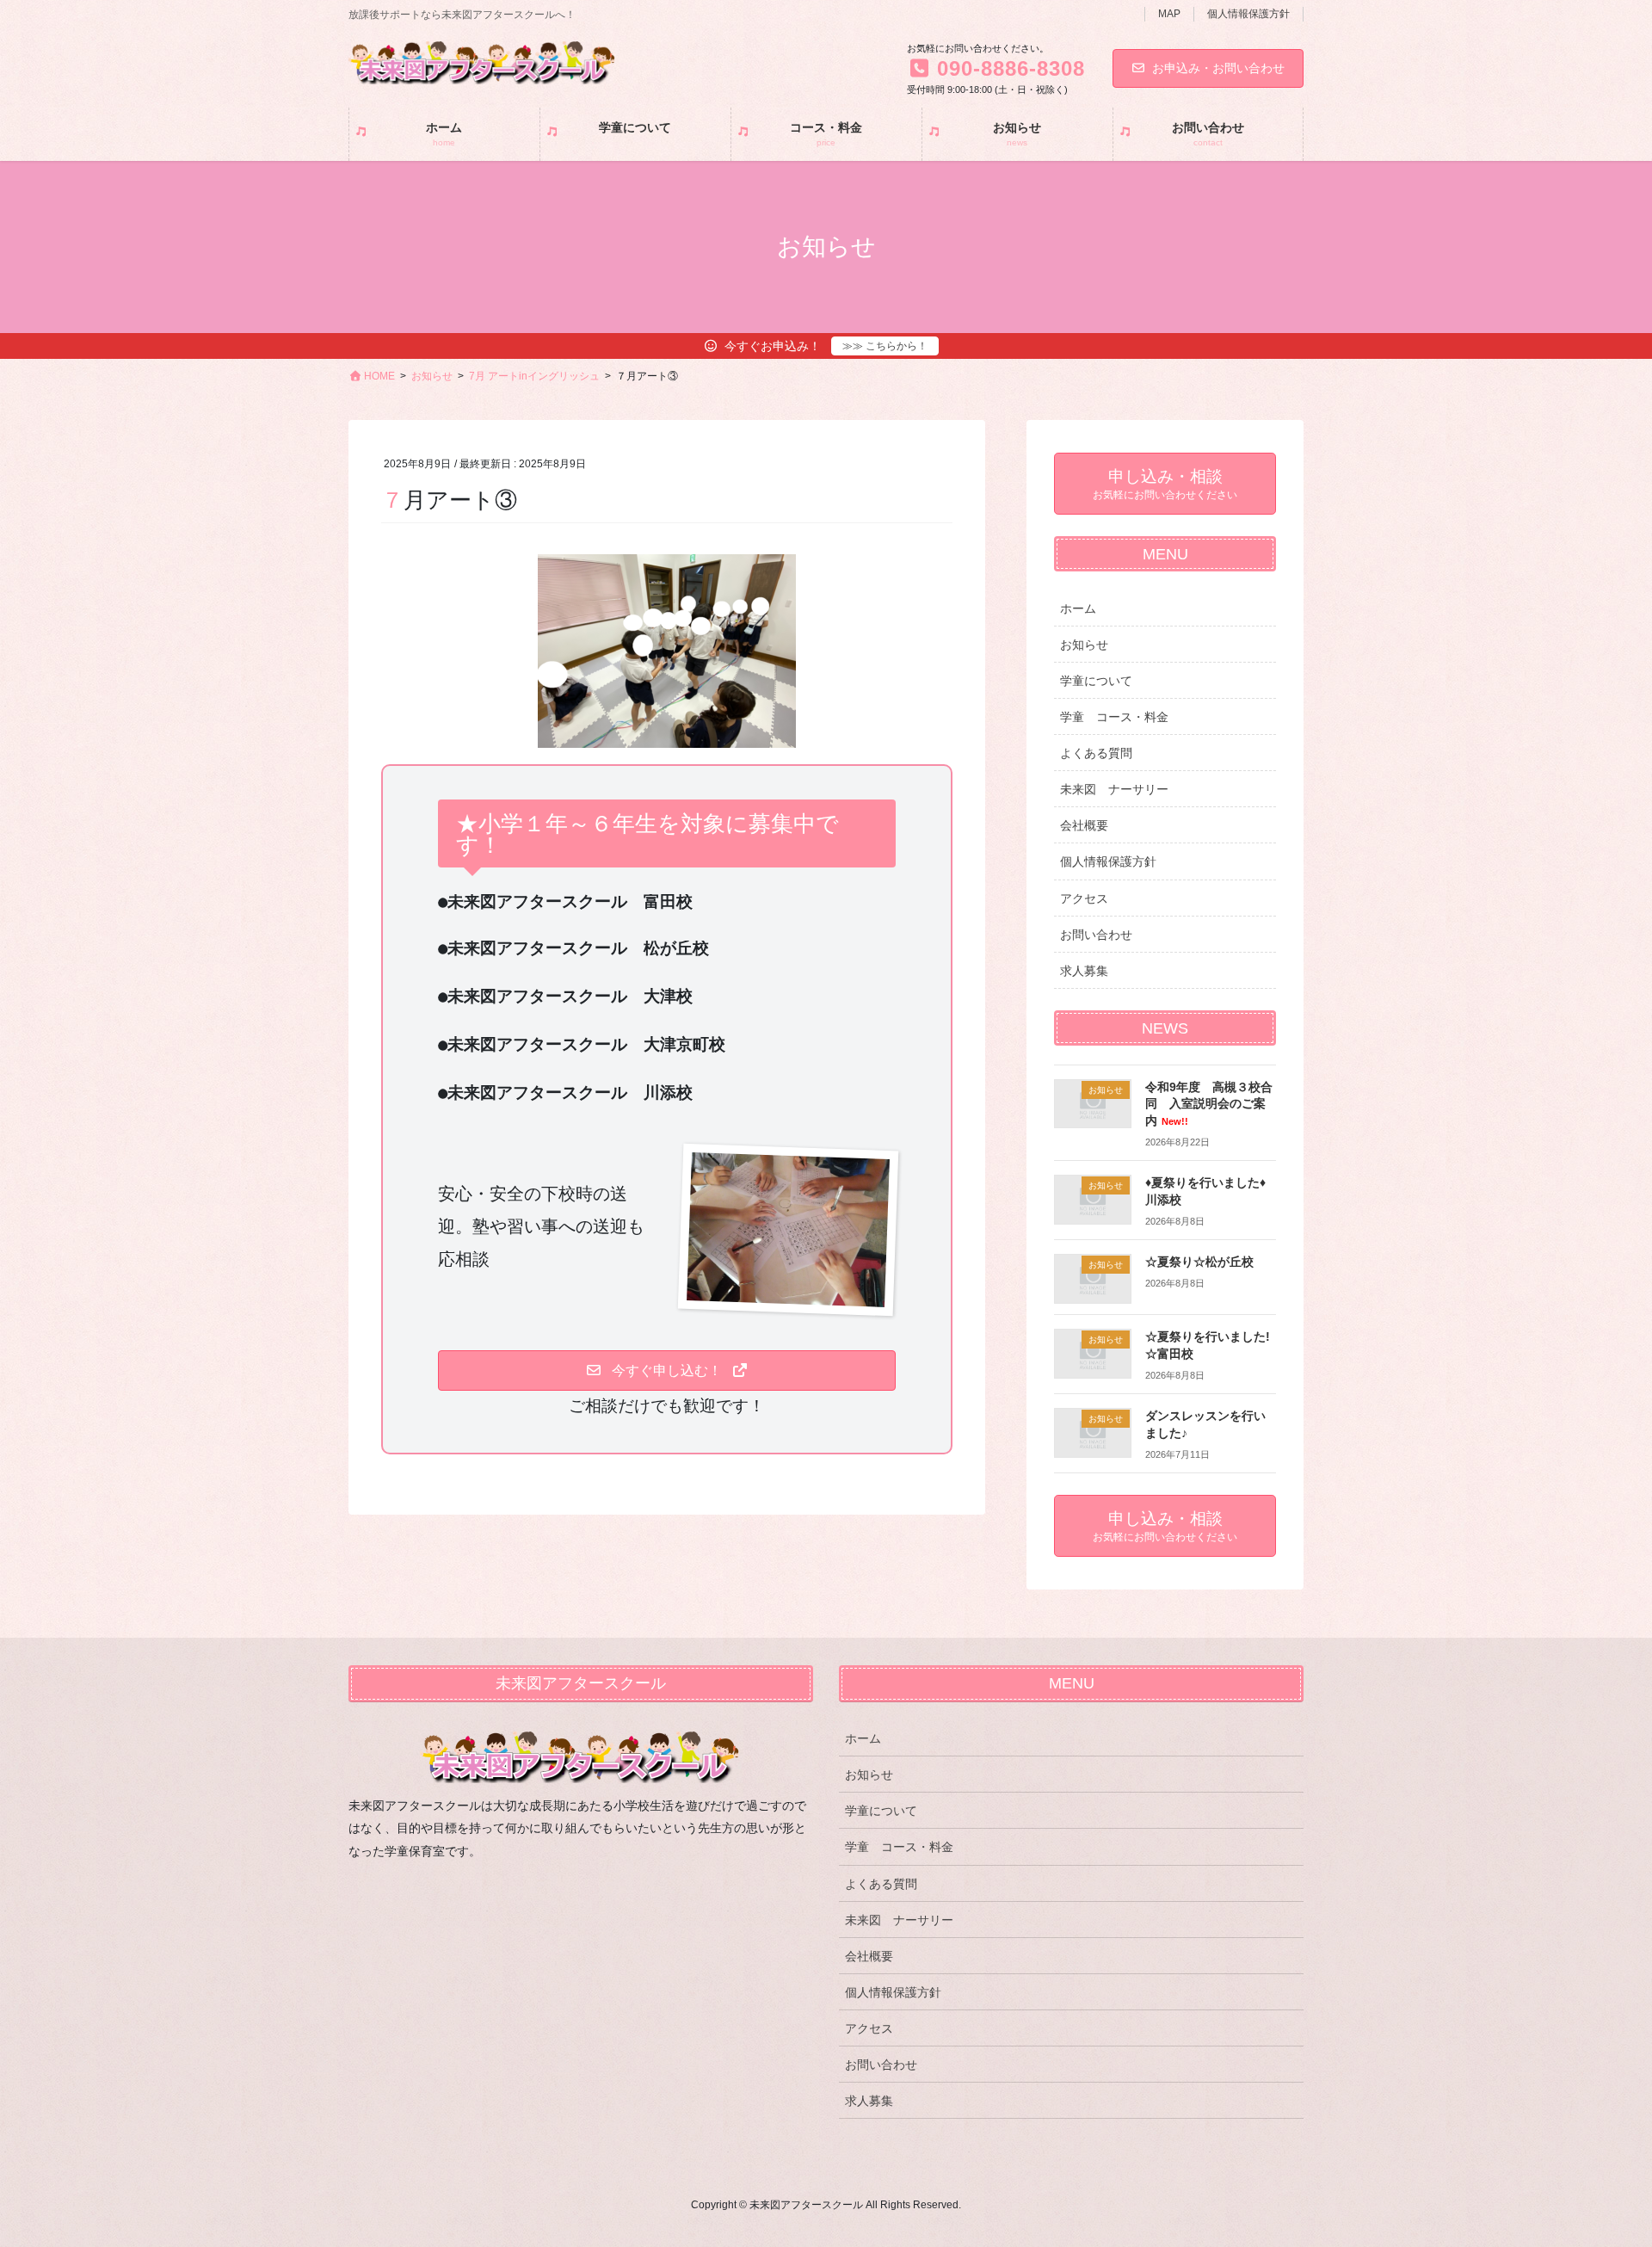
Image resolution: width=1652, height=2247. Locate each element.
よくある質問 (1096, 753)
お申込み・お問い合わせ (1218, 68)
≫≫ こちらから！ (885, 346)
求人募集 (1084, 971)
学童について (1096, 681)
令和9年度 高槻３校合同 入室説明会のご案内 (1209, 1104)
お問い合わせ (1096, 935)
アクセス (1084, 898)
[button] (666, 1370)
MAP (1169, 14)
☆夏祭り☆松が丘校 (1199, 1262)
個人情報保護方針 (1248, 14)
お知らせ (1084, 645)
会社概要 (1084, 825)
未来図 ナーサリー (1114, 789)
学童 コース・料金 (1114, 717)
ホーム (1078, 608)
